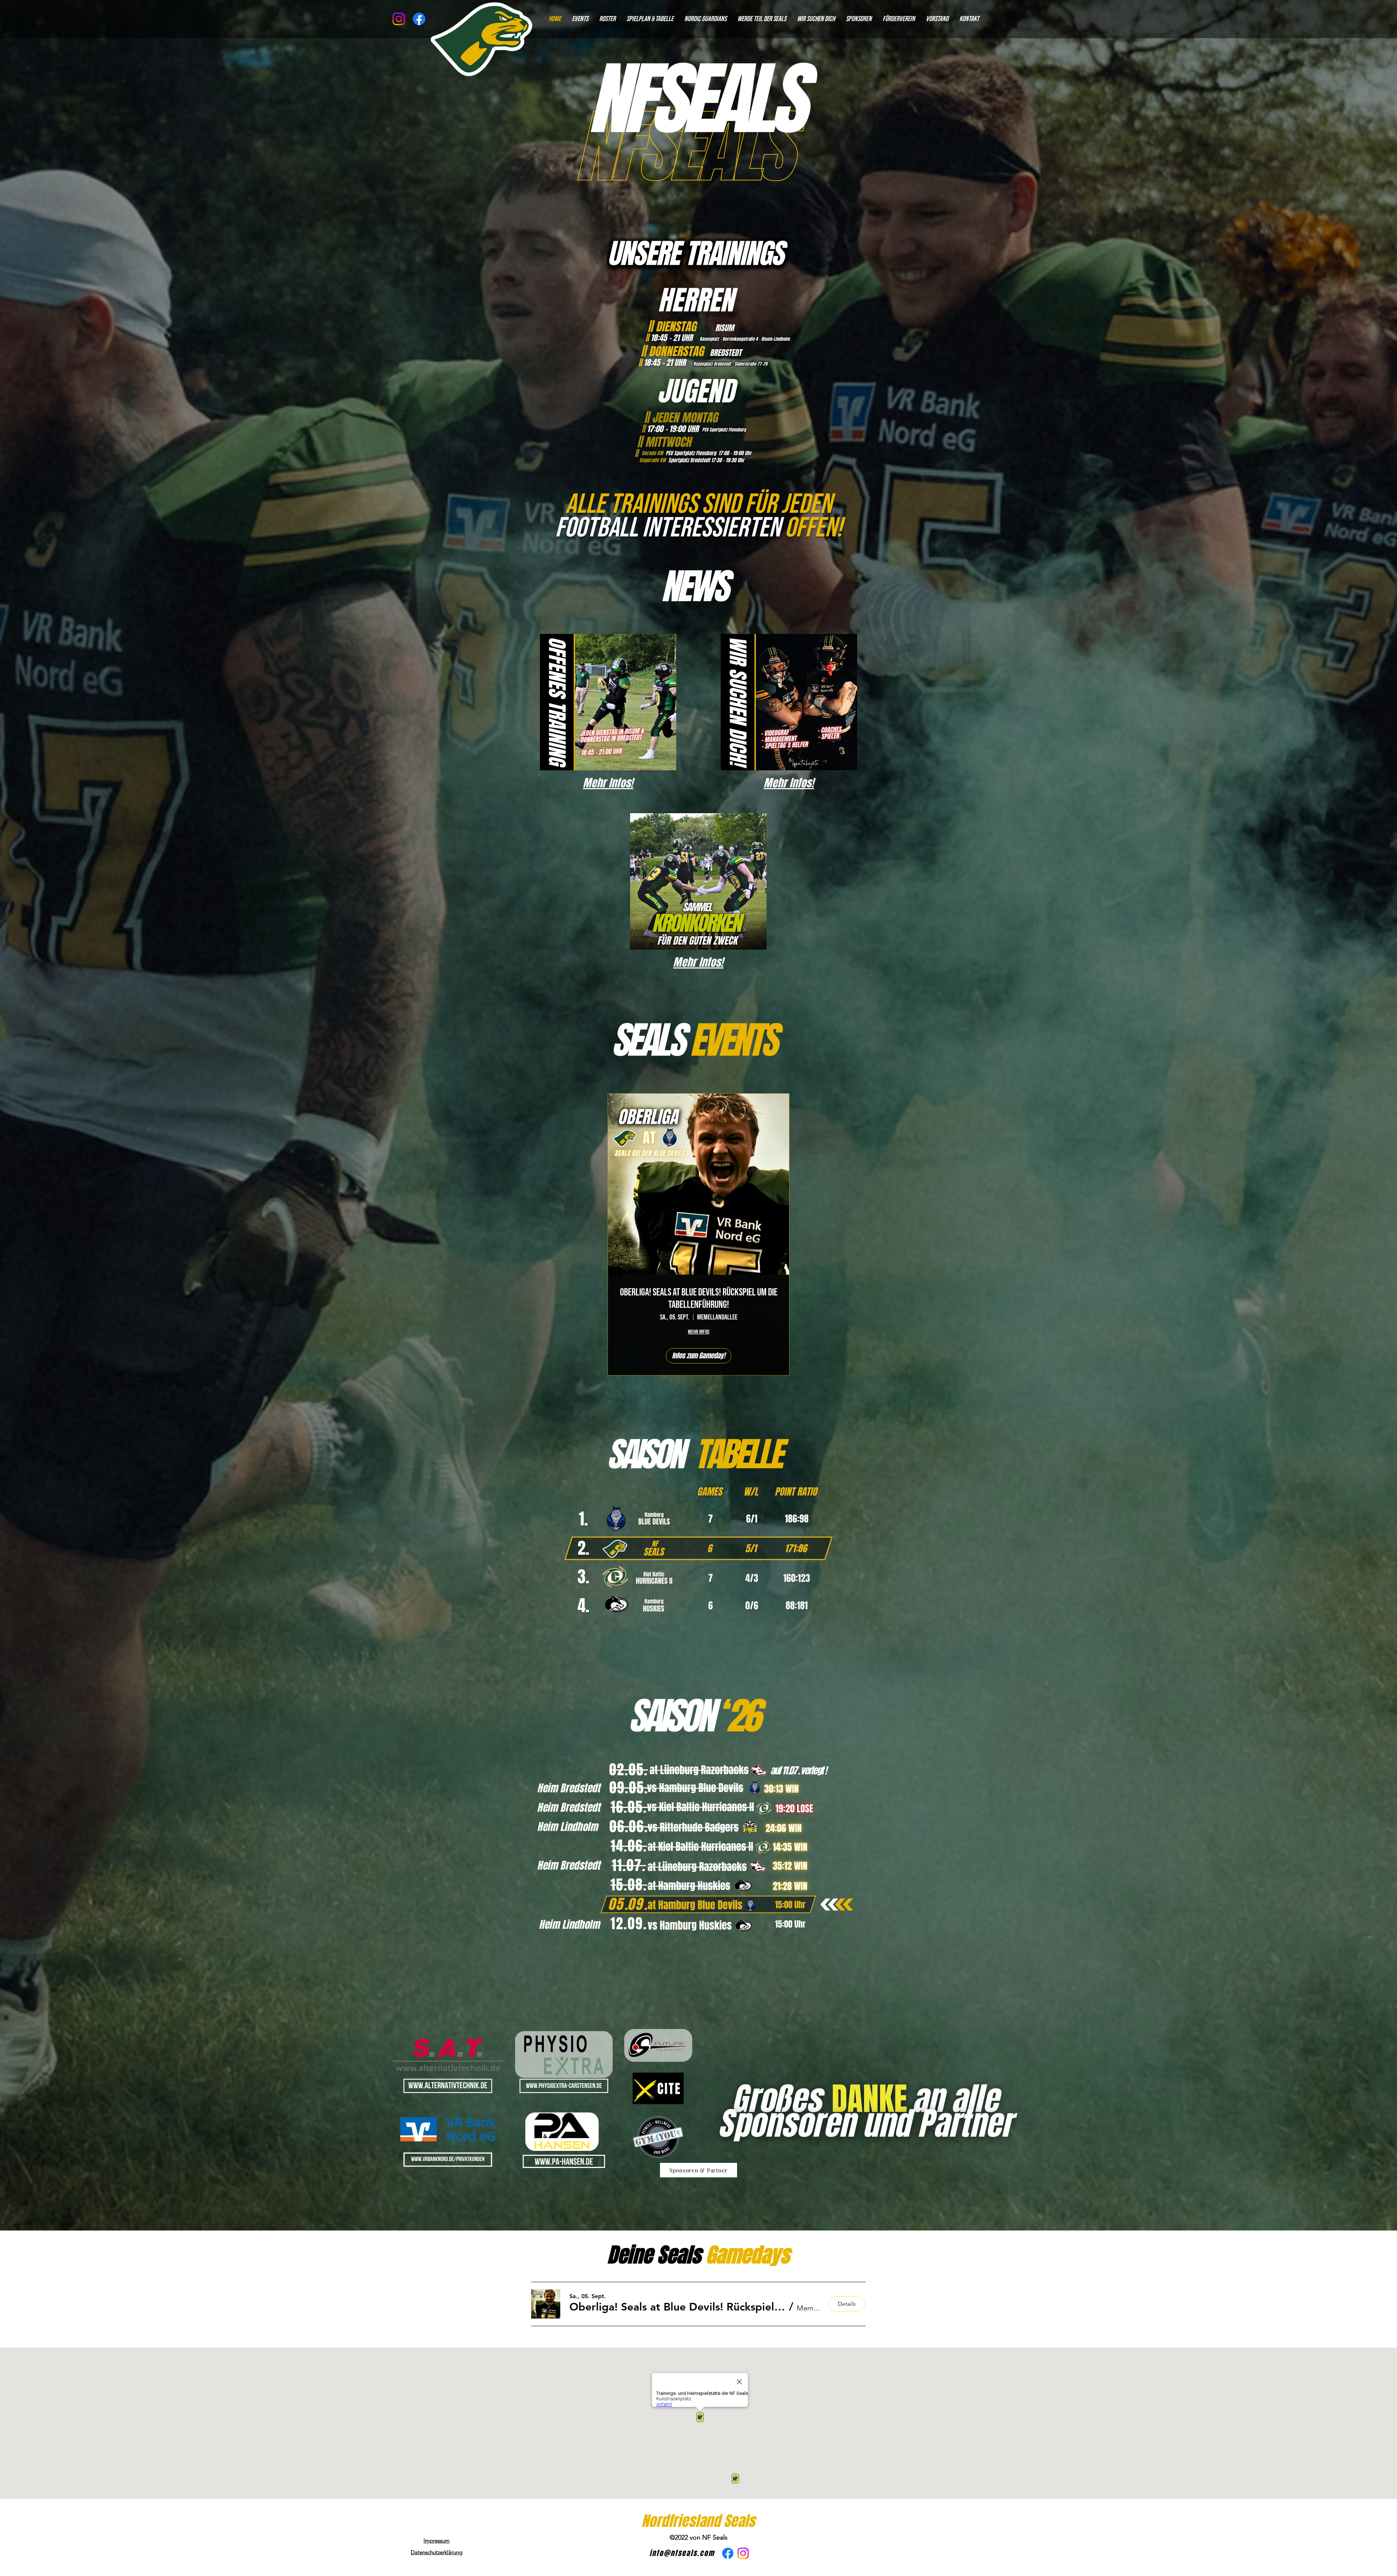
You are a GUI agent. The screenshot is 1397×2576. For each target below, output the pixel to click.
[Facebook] (728, 2553)
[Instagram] (399, 19)
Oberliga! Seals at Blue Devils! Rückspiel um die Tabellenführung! (699, 1299)
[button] (678, 2307)
